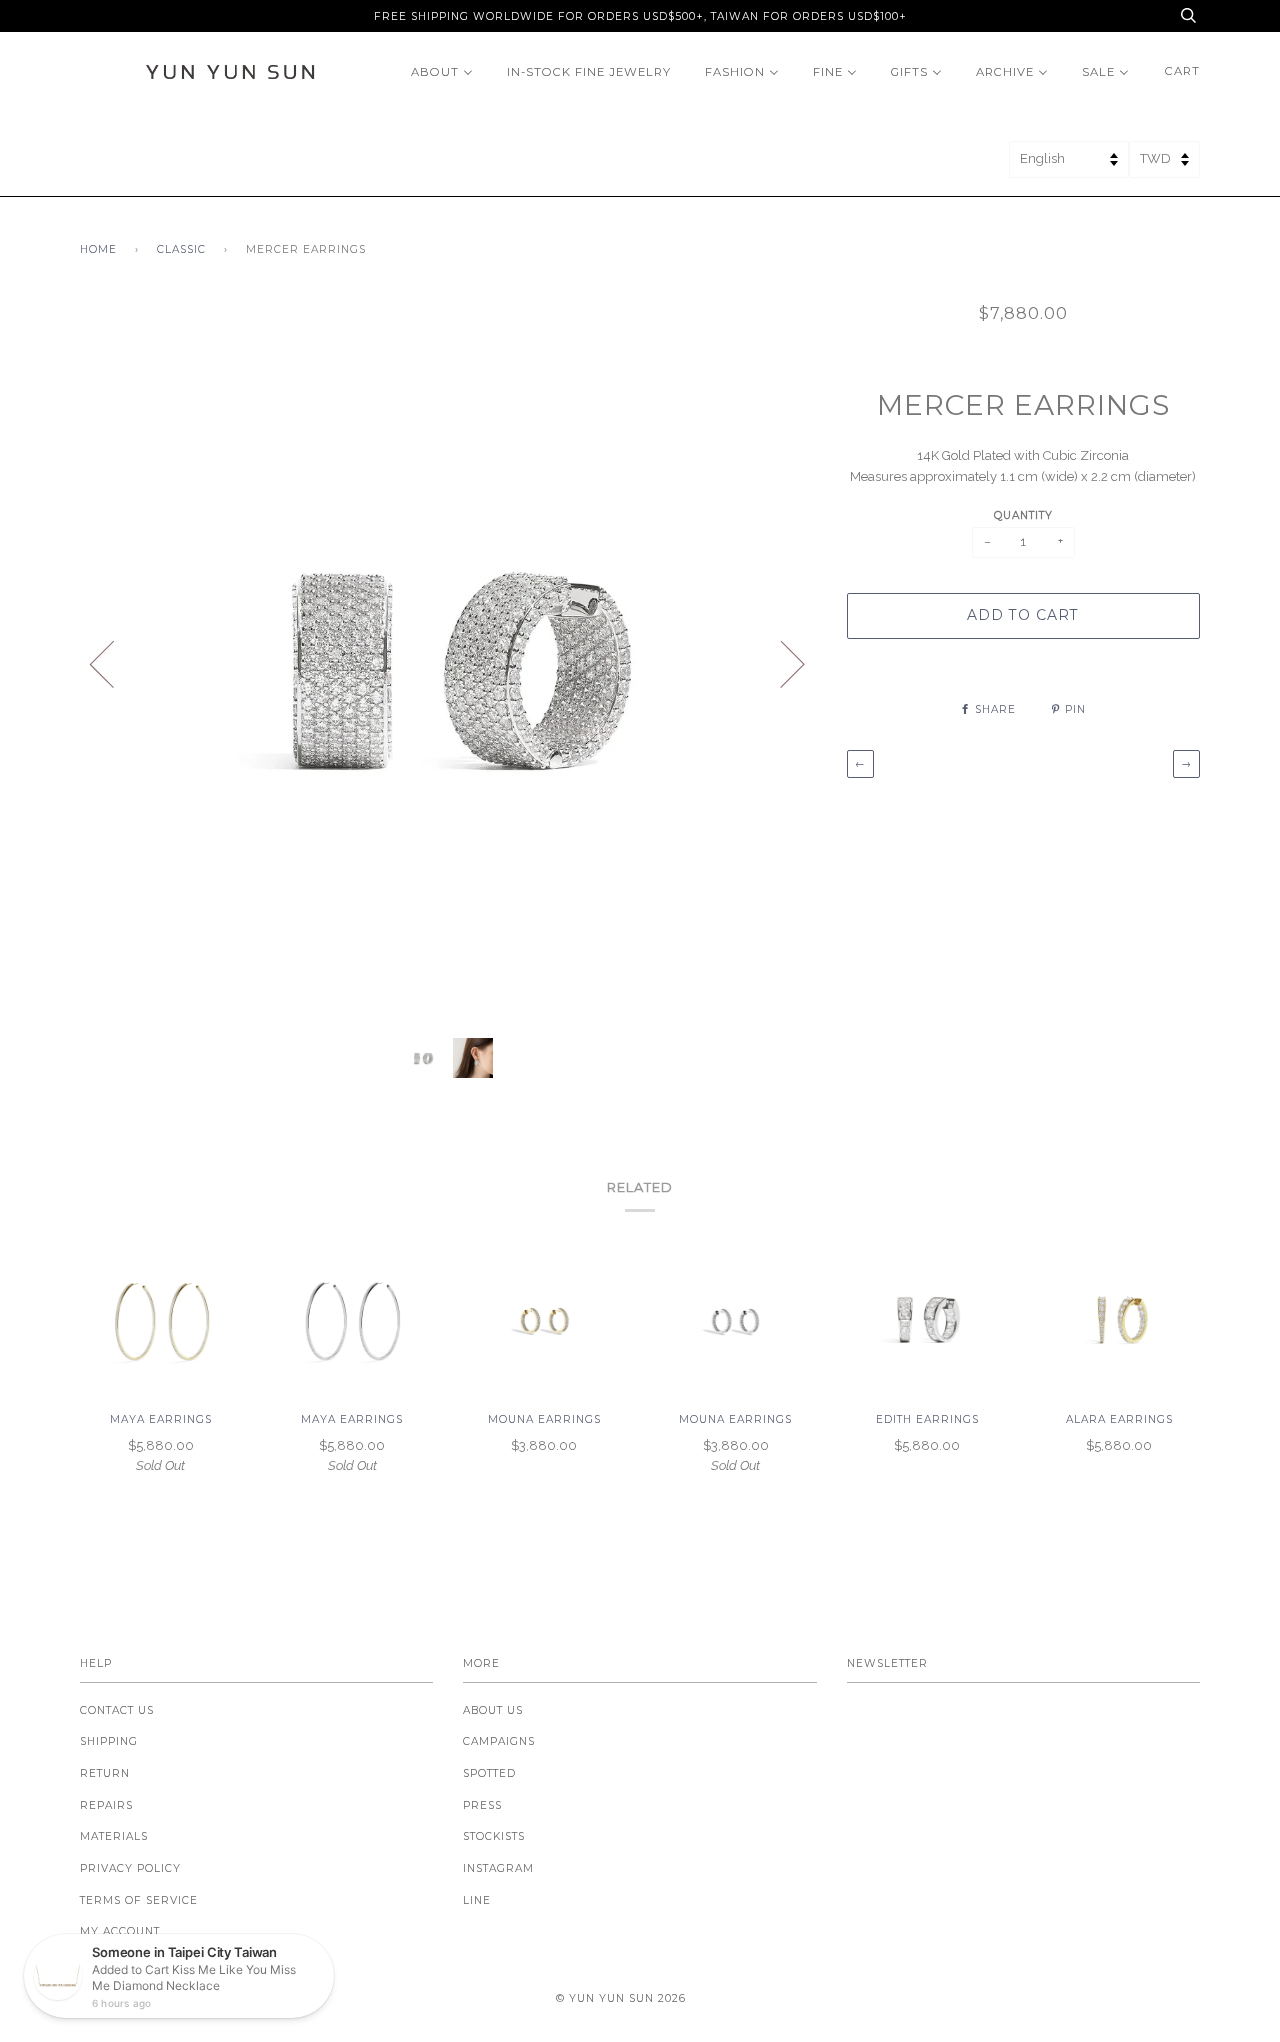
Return (105, 1773)
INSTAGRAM (498, 1868)
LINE (477, 1900)
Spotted (489, 1773)
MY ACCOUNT (120, 1931)
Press (482, 1805)
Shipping (109, 1741)
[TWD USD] (1164, 165)
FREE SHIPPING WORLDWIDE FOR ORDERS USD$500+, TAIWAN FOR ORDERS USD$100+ (640, 16)
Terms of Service (139, 1900)
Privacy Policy (130, 1868)
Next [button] (780, 663)
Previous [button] (114, 663)
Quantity (1023, 515)
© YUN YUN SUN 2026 (621, 1998)
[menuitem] (442, 71)
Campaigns (499, 1741)
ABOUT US (493, 1710)
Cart (1182, 71)
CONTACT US (117, 1710)
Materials (114, 1836)
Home (98, 249)
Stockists (494, 1836)
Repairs (106, 1805)
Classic (181, 249)
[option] (448, 663)
